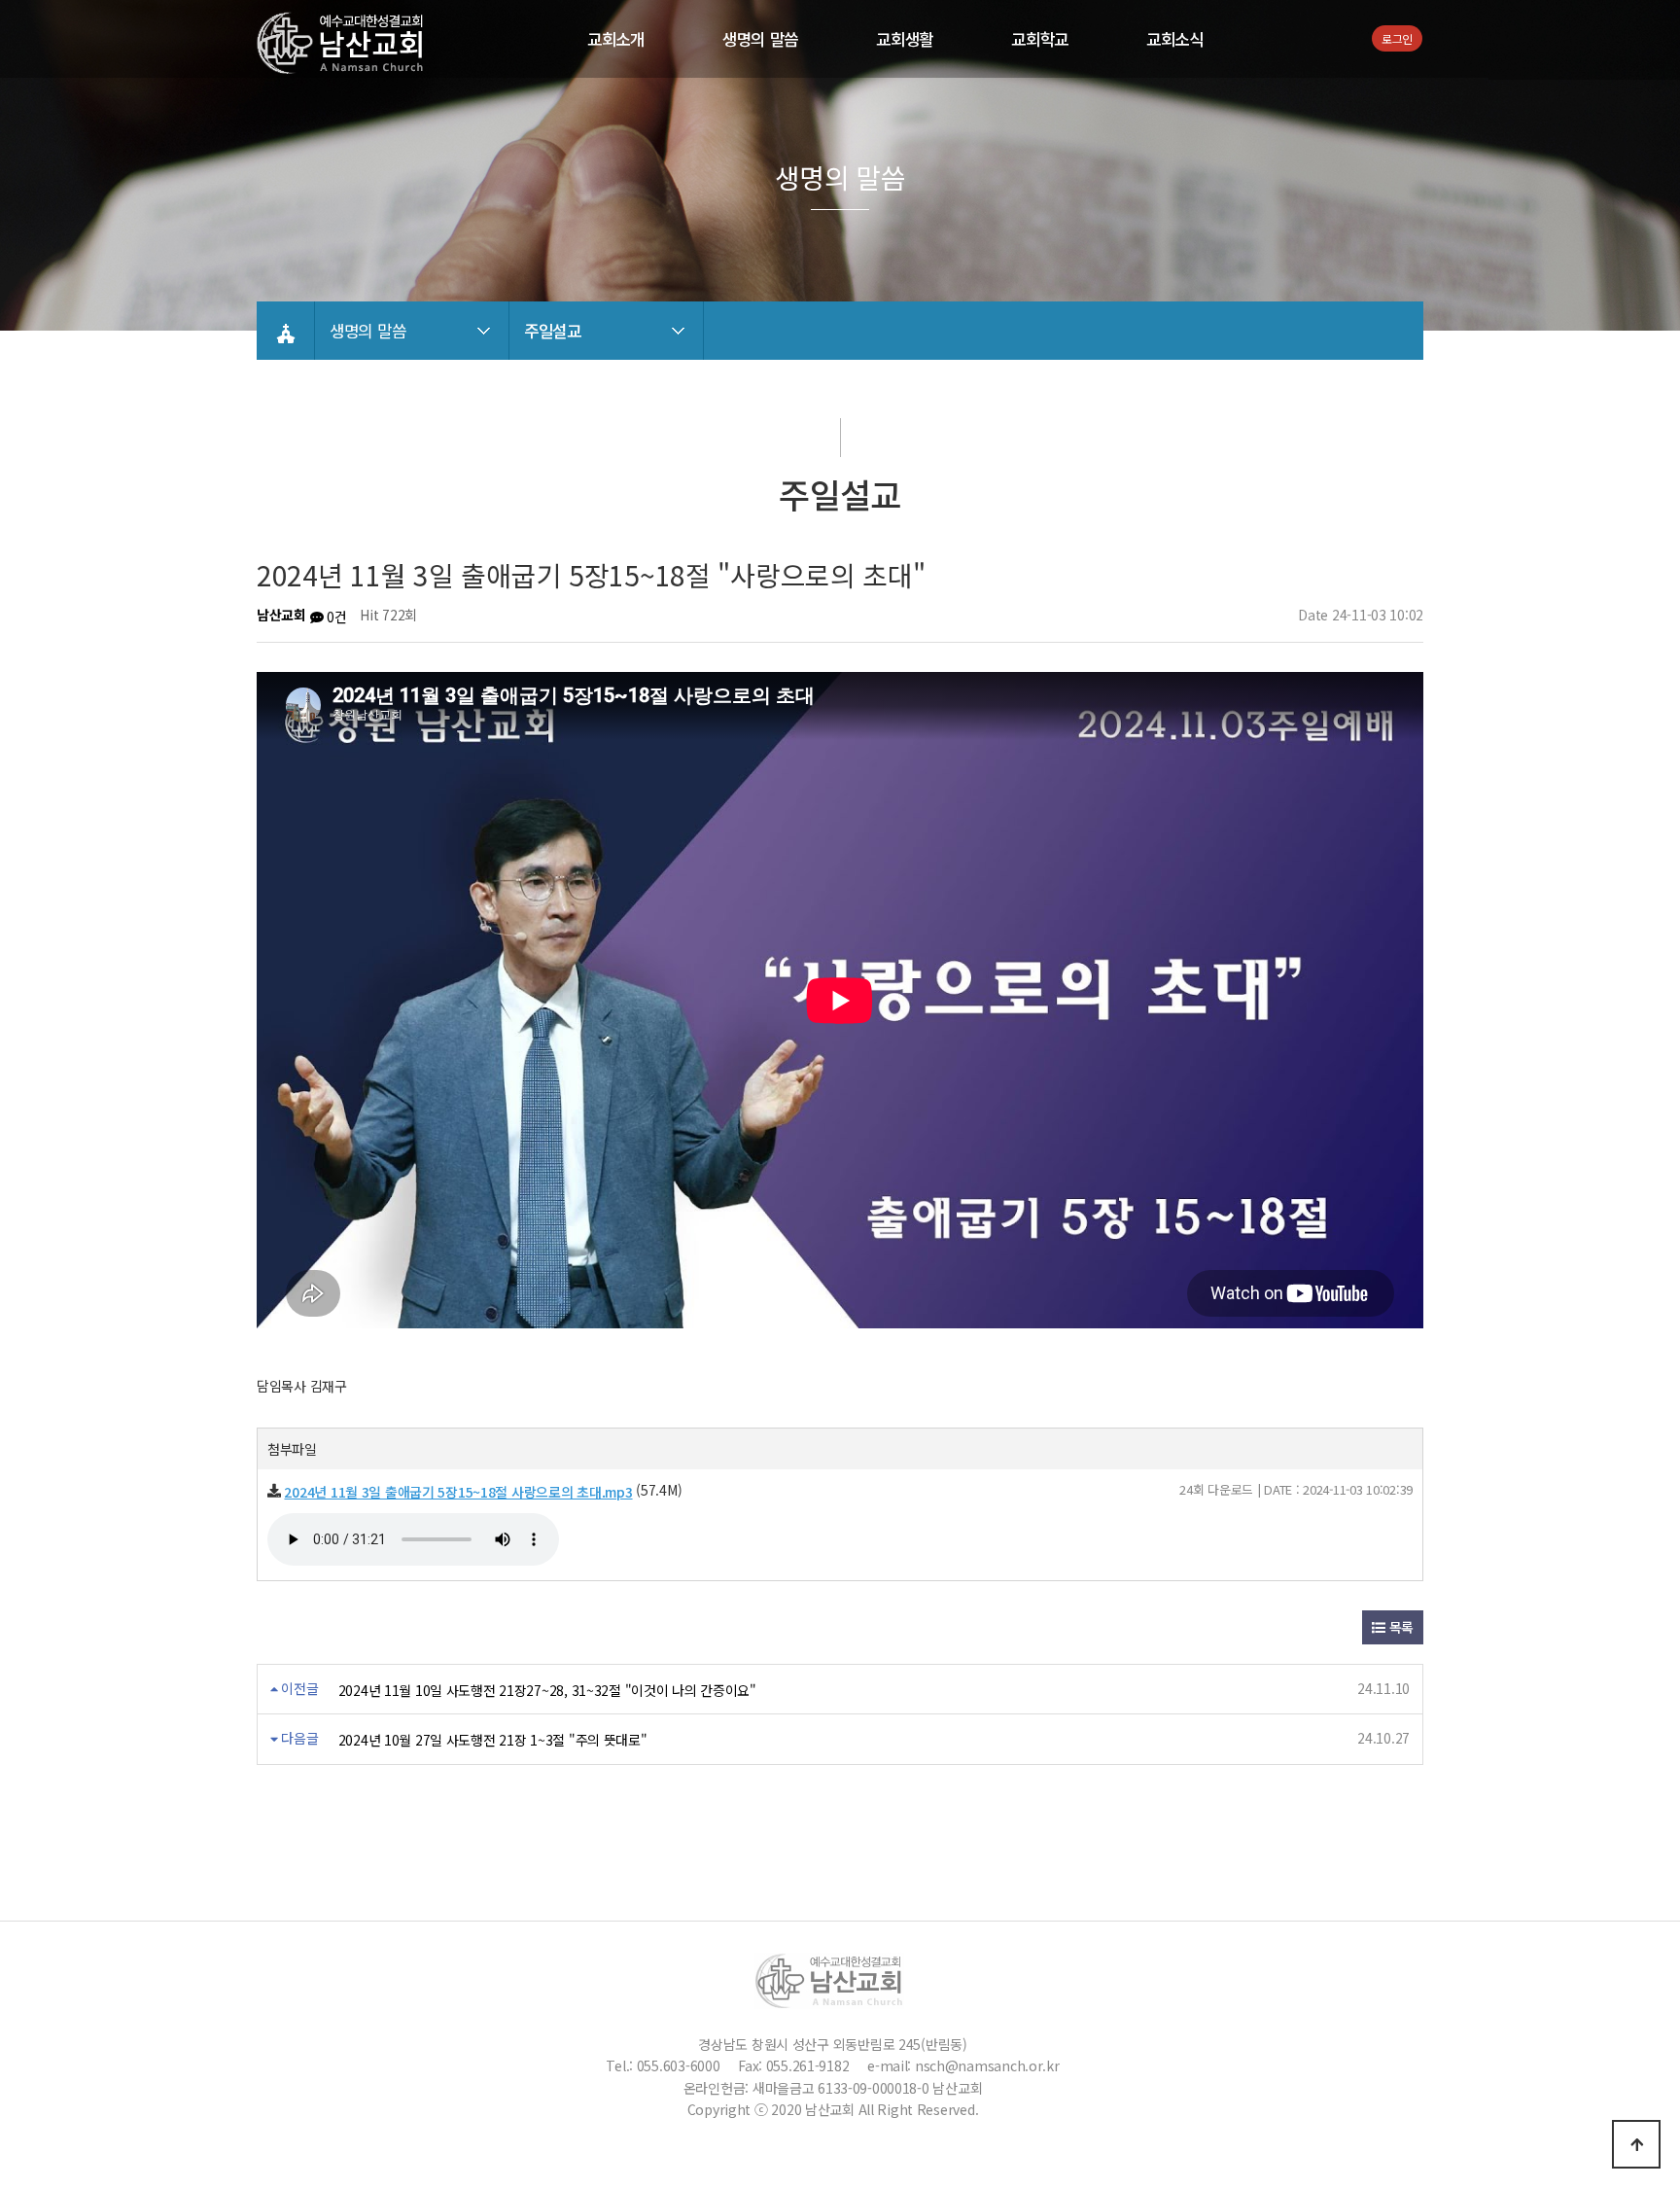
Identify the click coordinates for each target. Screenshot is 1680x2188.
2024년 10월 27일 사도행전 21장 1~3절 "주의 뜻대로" (493, 1740)
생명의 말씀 (760, 39)
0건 (334, 617)
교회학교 (1040, 39)
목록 (1400, 1627)
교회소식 (1175, 39)
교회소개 (616, 39)
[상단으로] (1636, 2144)
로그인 (1397, 38)
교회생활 (905, 39)
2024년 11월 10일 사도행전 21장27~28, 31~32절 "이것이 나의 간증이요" (547, 1690)
